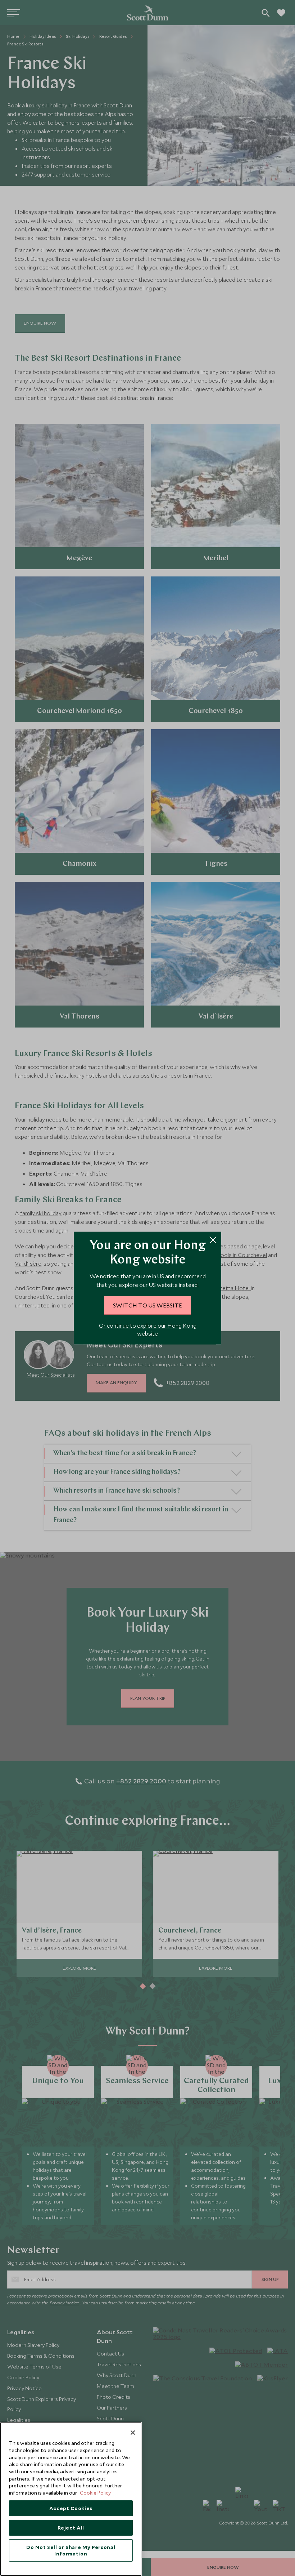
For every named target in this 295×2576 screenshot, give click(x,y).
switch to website (147, 1305)
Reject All (71, 2528)
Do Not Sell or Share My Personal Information (71, 2550)
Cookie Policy (95, 2493)
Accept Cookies (71, 2508)
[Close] (133, 2433)
